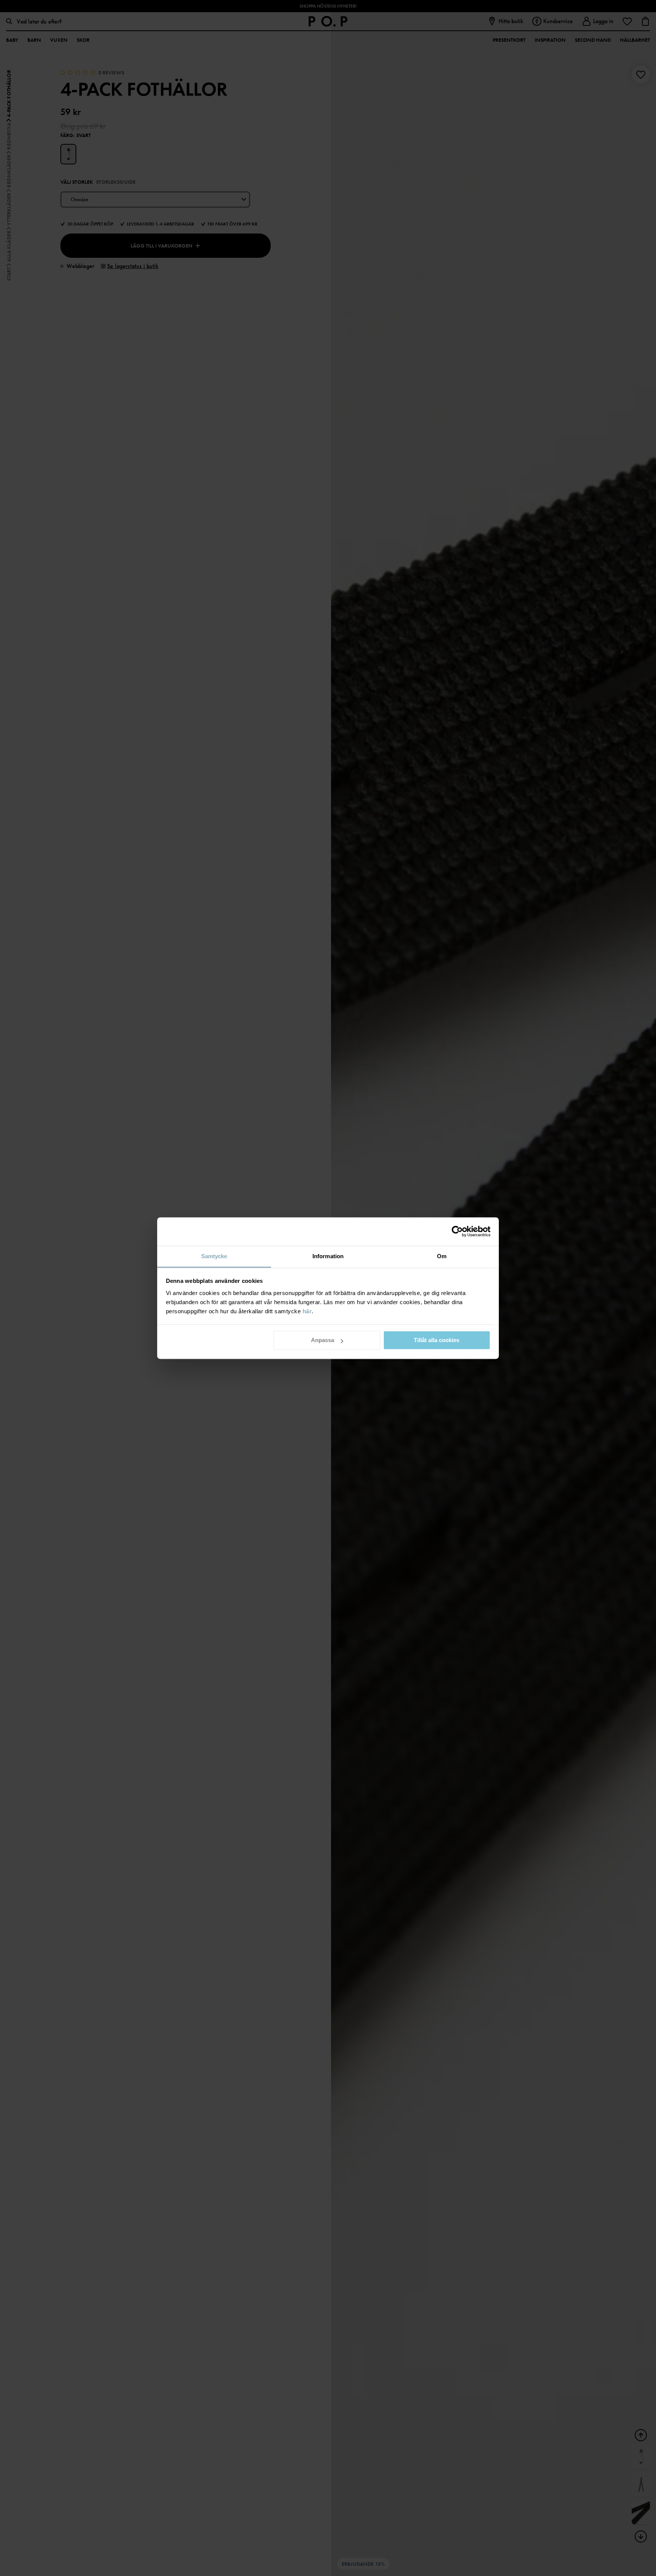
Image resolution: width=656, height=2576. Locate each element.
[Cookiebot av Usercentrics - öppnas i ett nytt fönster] (457, 1231)
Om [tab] (442, 1256)
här (307, 1311)
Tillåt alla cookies (437, 1340)
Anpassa (322, 1340)
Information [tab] (328, 1256)
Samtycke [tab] (214, 1256)
